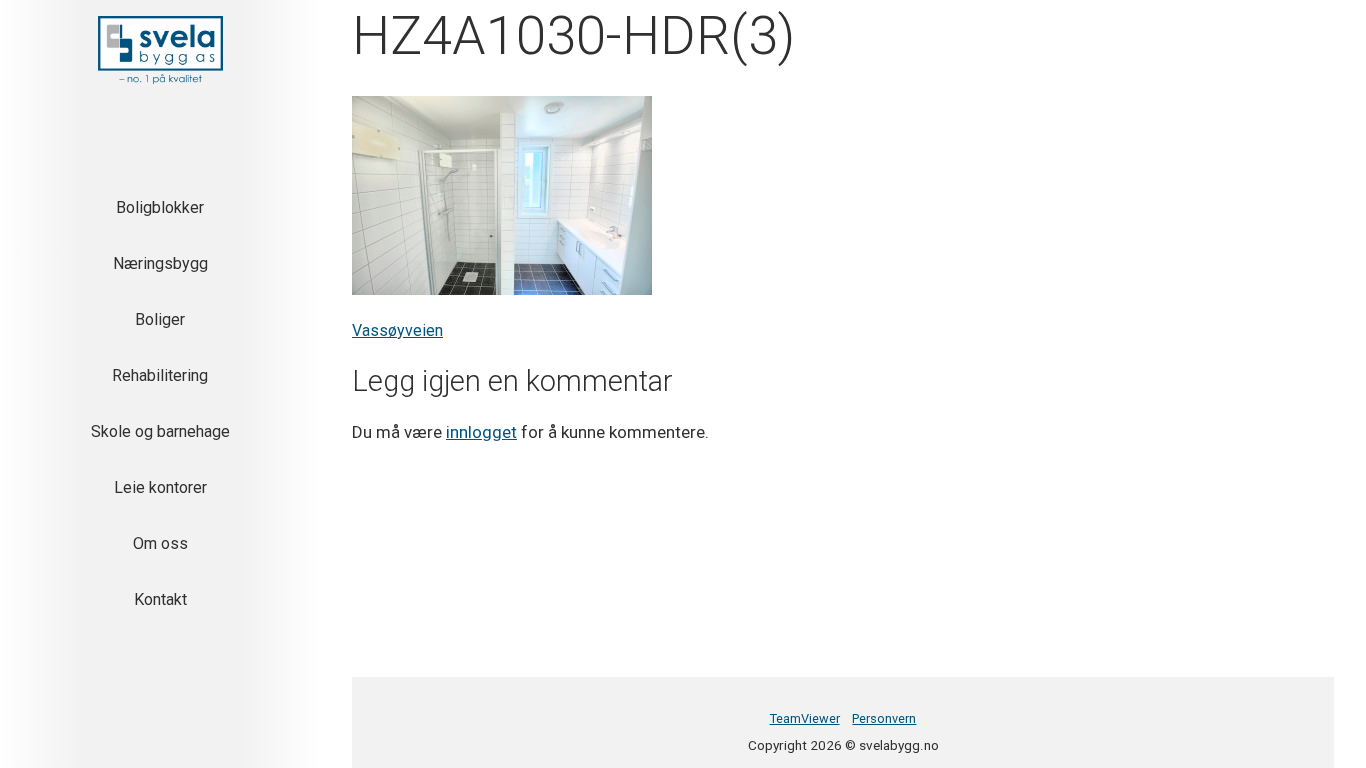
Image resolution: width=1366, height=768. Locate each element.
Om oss (160, 543)
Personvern (884, 718)
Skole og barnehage (160, 431)
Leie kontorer (160, 487)
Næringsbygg (160, 263)
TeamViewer (805, 718)
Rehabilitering (160, 375)
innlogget (481, 432)
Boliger (160, 319)
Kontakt (160, 599)
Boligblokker (160, 207)
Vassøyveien (397, 330)
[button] (160, 50)
